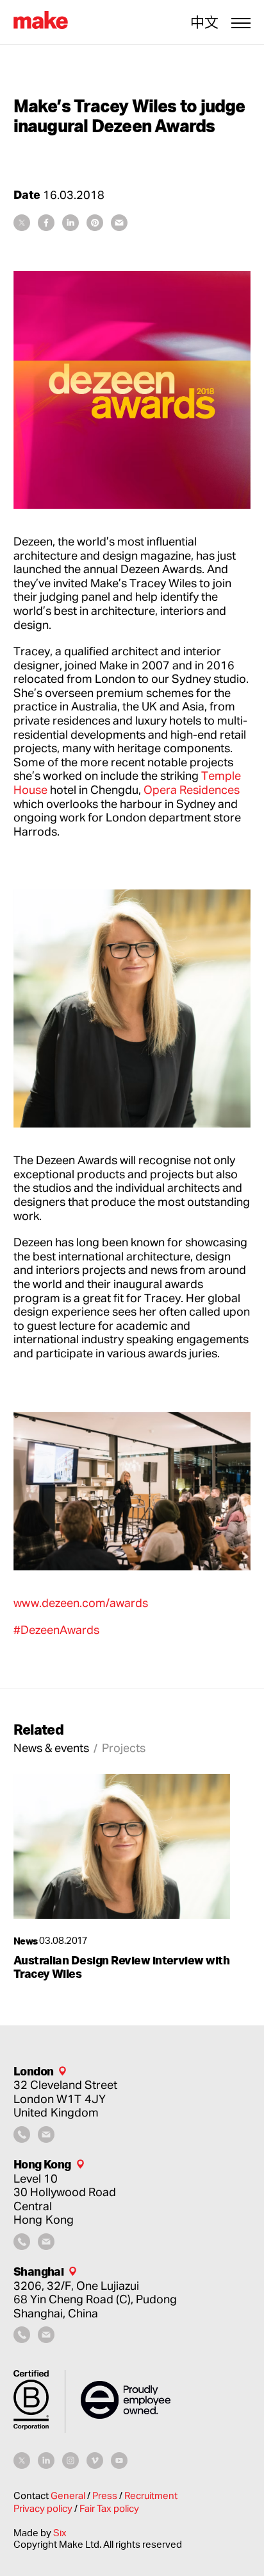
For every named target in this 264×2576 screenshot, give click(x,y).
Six (60, 2533)
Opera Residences (192, 789)
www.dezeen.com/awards (81, 1602)
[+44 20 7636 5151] (22, 2138)
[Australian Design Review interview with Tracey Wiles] (122, 1846)
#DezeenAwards (56, 1629)
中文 (204, 22)
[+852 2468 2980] (22, 2245)
